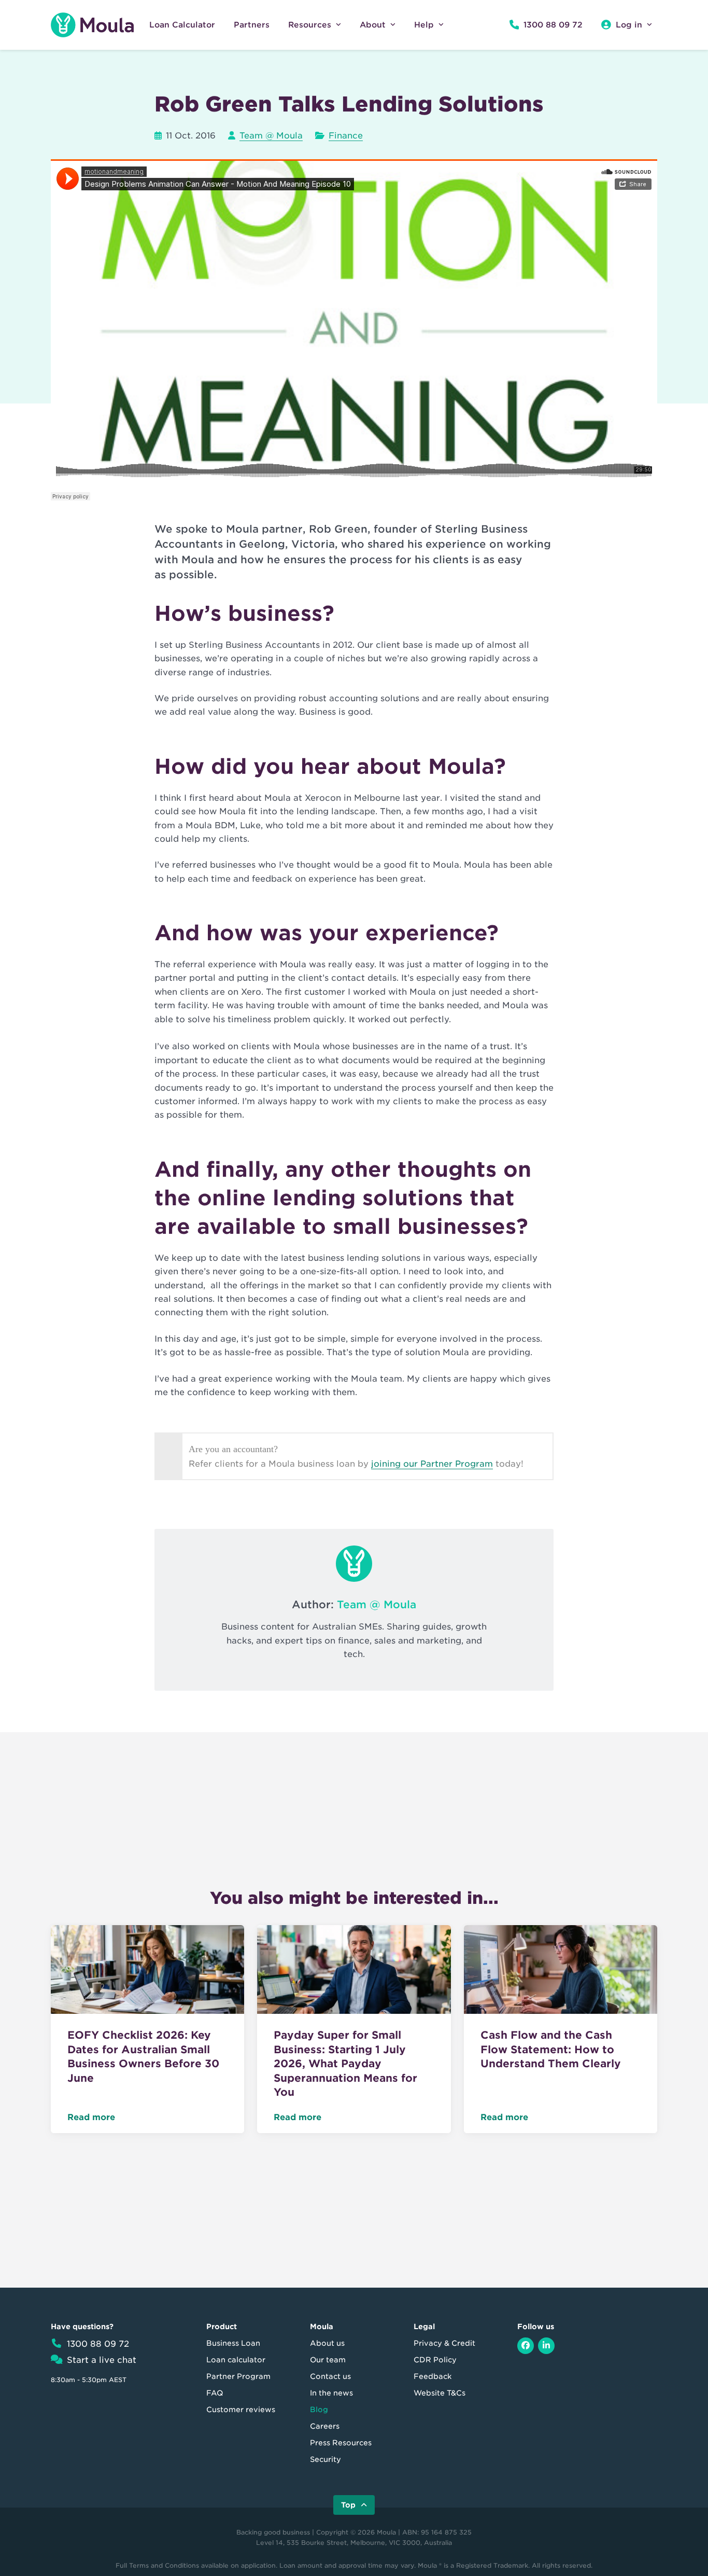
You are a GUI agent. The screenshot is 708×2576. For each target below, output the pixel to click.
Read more (91, 2117)
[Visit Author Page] (354, 1564)
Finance (346, 136)
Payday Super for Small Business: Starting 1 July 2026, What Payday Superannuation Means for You (345, 2064)
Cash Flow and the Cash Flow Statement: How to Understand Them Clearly (551, 2049)
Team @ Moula (271, 136)
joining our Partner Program (432, 1464)
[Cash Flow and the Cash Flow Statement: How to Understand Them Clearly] (561, 1972)
